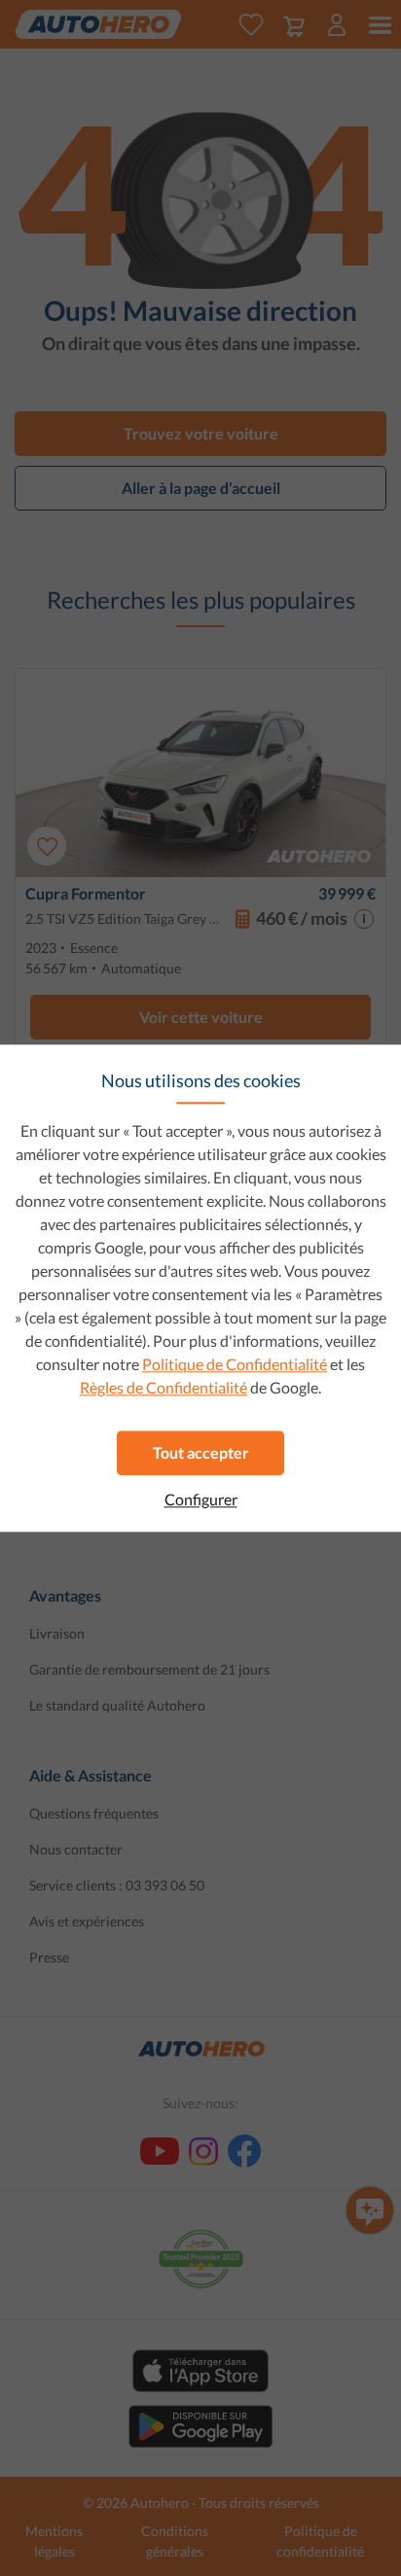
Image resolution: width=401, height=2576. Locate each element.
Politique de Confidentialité (235, 1364)
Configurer (201, 1500)
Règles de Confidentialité (164, 1387)
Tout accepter (201, 1452)
